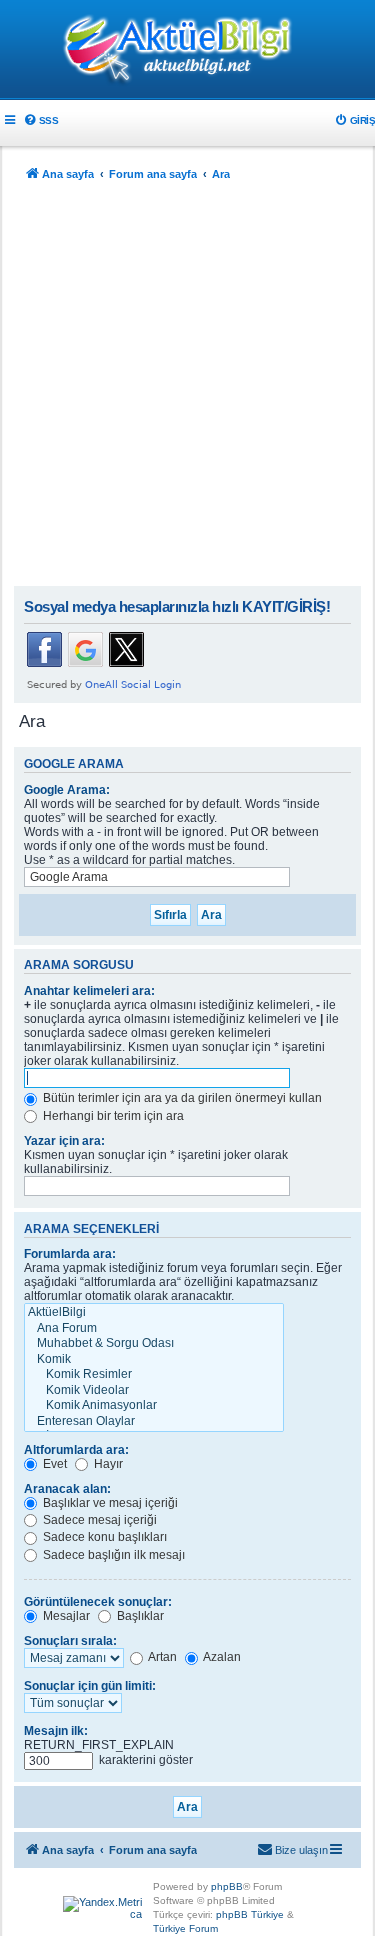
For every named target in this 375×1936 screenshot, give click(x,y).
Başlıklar (139, 1616)
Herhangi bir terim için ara (112, 1116)
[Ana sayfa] (188, 51)
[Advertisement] (187, 388)
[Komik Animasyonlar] (154, 1406)
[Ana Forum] (154, 1329)
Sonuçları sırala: (70, 1641)
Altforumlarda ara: (76, 1450)
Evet (53, 1464)
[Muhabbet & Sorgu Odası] (154, 1344)
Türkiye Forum (185, 1928)
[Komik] (154, 1360)
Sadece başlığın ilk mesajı (112, 1555)
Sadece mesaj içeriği (98, 1520)
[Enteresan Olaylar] (154, 1422)
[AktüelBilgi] (154, 1313)
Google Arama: (67, 790)
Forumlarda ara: (70, 1254)
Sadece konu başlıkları (103, 1537)
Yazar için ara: (64, 1141)
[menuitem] (40, 120)
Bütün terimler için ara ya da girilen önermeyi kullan (181, 1098)
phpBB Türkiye (250, 1914)
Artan (161, 1657)
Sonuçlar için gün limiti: (90, 1686)
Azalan (221, 1657)
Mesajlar (65, 1616)
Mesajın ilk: (56, 1731)
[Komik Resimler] (154, 1375)
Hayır (107, 1464)
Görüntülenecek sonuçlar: (98, 1602)
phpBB (227, 1886)
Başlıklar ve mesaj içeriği (109, 1503)
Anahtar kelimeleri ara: (89, 991)
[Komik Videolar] (154, 1391)
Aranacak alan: (67, 1489)
